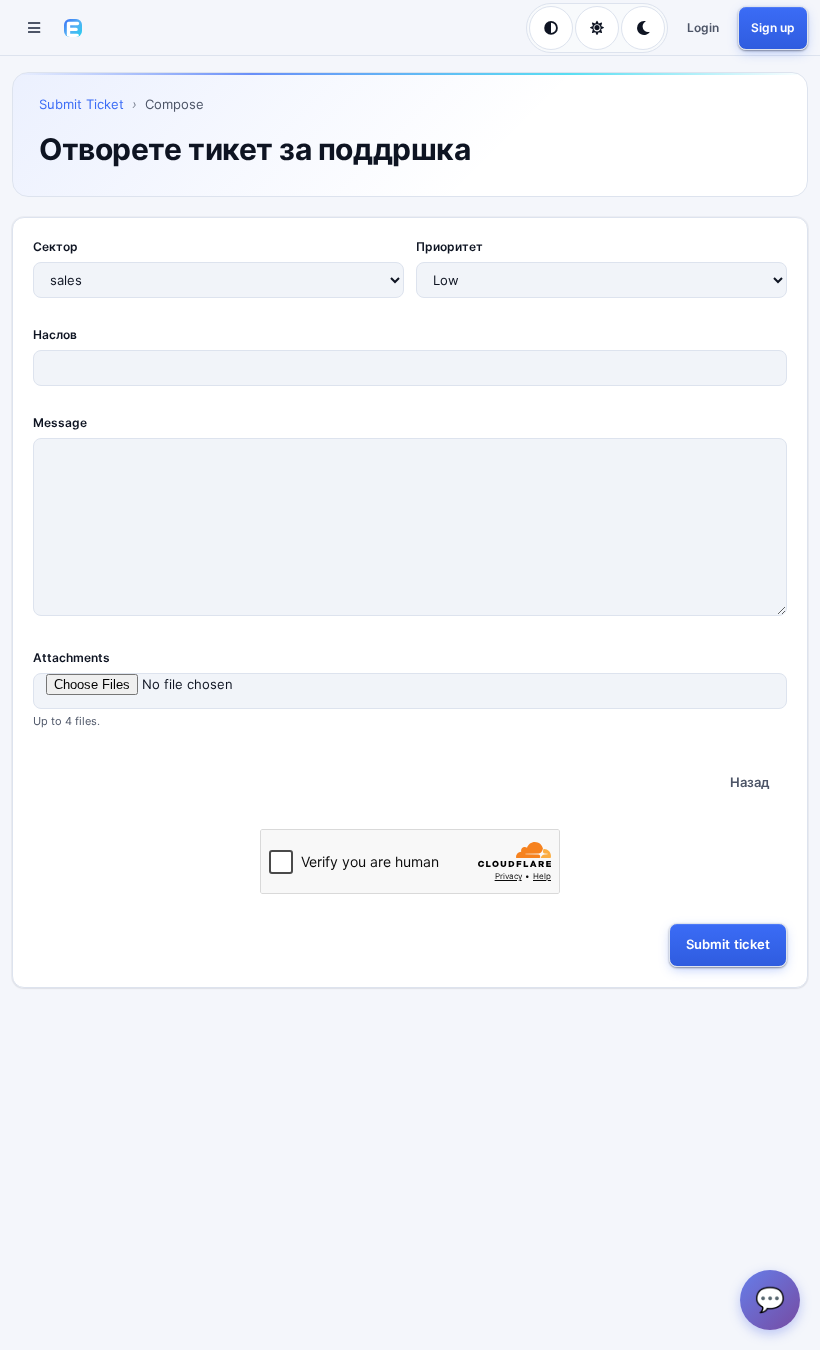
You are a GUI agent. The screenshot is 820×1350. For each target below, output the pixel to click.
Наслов (55, 334)
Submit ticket (728, 944)
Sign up (773, 27)
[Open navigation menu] (34, 28)
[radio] (551, 28)
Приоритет (449, 246)
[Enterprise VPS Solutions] (73, 28)
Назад (750, 782)
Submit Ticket (81, 104)
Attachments (71, 657)
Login (703, 27)
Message (60, 422)
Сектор (55, 246)
